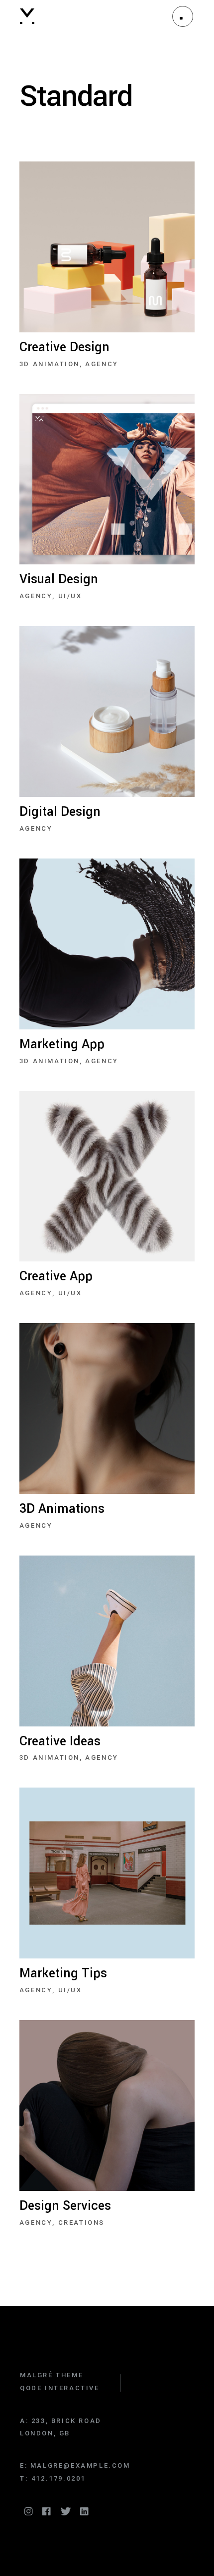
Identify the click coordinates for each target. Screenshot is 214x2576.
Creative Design (64, 347)
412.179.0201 (58, 2478)
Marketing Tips (63, 1973)
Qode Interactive (60, 2388)
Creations (81, 2223)
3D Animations (62, 1509)
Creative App (56, 1276)
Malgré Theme (52, 2375)
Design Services (65, 2206)
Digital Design (60, 812)
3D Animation (50, 364)
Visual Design (59, 579)
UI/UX (70, 596)
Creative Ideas (60, 1741)
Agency (102, 364)
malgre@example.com (80, 2465)
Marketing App (62, 1044)
